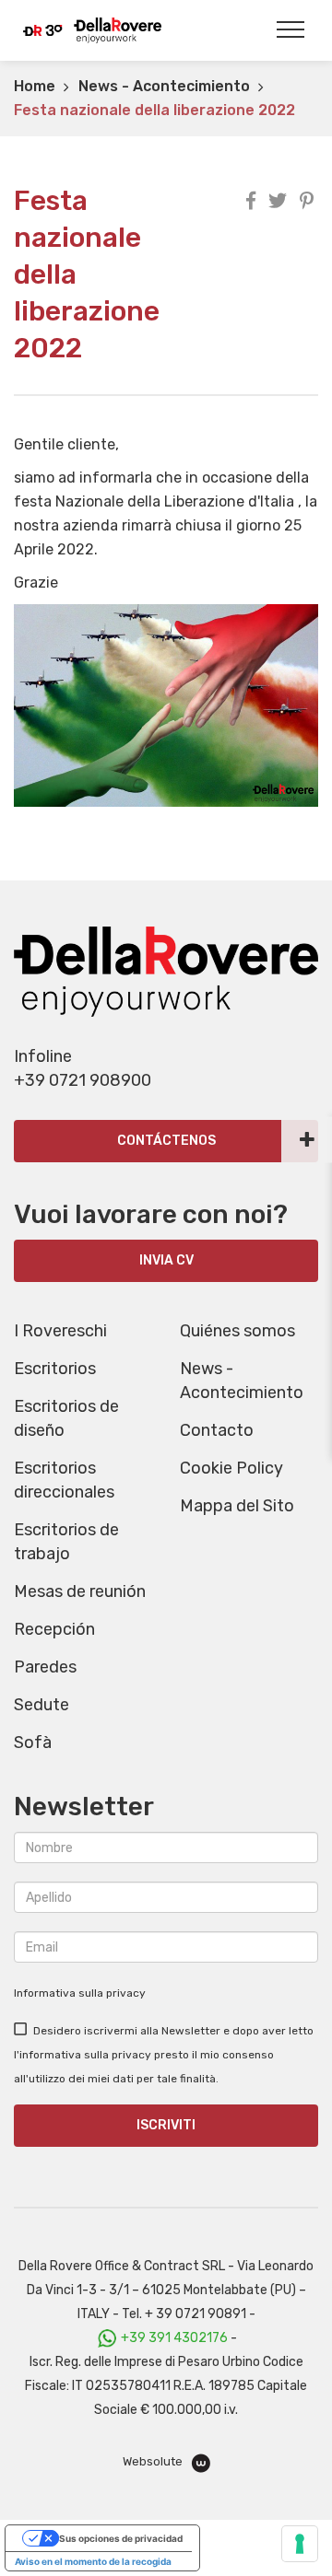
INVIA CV (166, 1260)
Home (35, 86)
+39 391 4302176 (174, 2338)
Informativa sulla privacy (80, 1993)
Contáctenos (166, 1141)
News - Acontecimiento (164, 86)
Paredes (45, 1667)
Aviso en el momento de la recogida (93, 2561)
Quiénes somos (237, 1331)
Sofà (33, 1743)
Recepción (54, 1629)
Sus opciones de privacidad (121, 2538)
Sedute (41, 1705)
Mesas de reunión (80, 1591)
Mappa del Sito (237, 1506)
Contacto (217, 1430)
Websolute (154, 2461)
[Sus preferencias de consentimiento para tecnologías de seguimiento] (300, 2544)
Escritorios (55, 1369)
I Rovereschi (60, 1331)
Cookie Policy (231, 1468)
